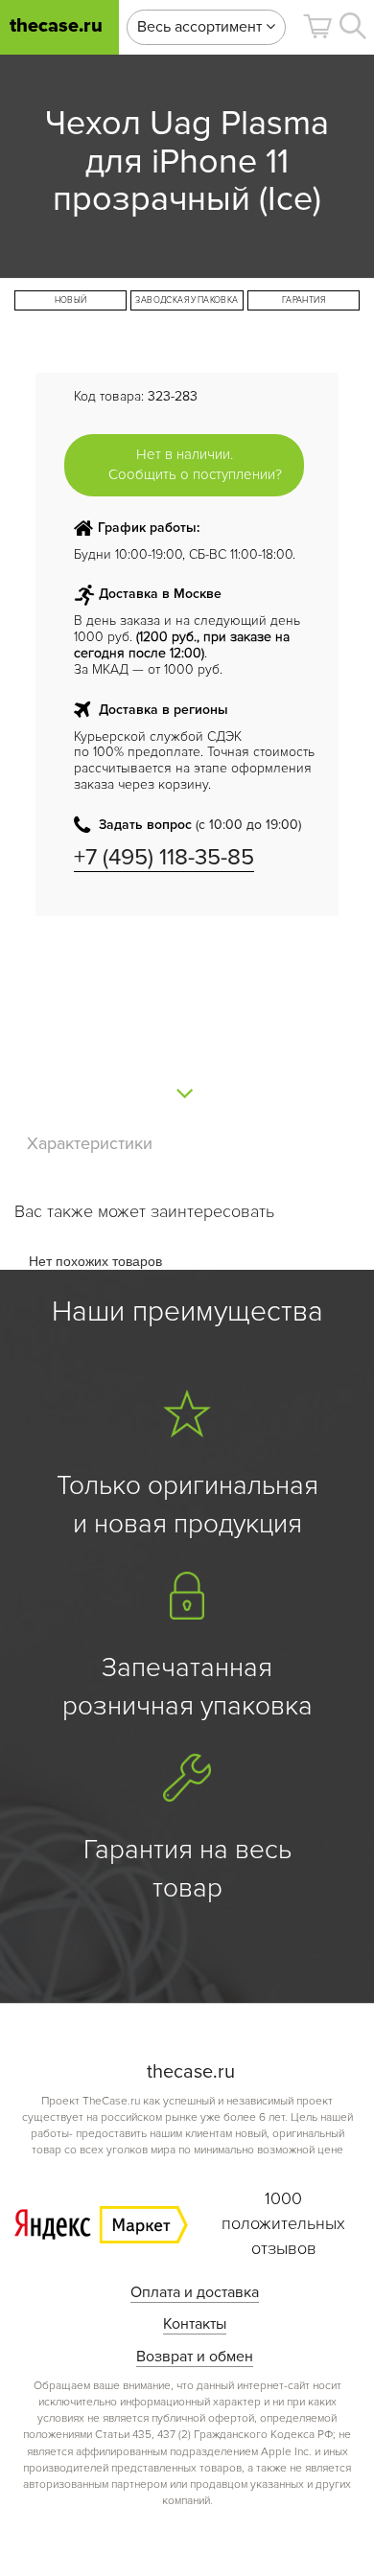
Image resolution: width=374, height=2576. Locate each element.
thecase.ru (56, 26)
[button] (317, 26)
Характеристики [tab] (90, 1143)
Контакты (195, 2324)
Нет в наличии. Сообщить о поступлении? (195, 464)
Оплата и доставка (195, 2292)
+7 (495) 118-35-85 (164, 857)
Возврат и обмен (195, 2357)
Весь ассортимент (201, 27)
